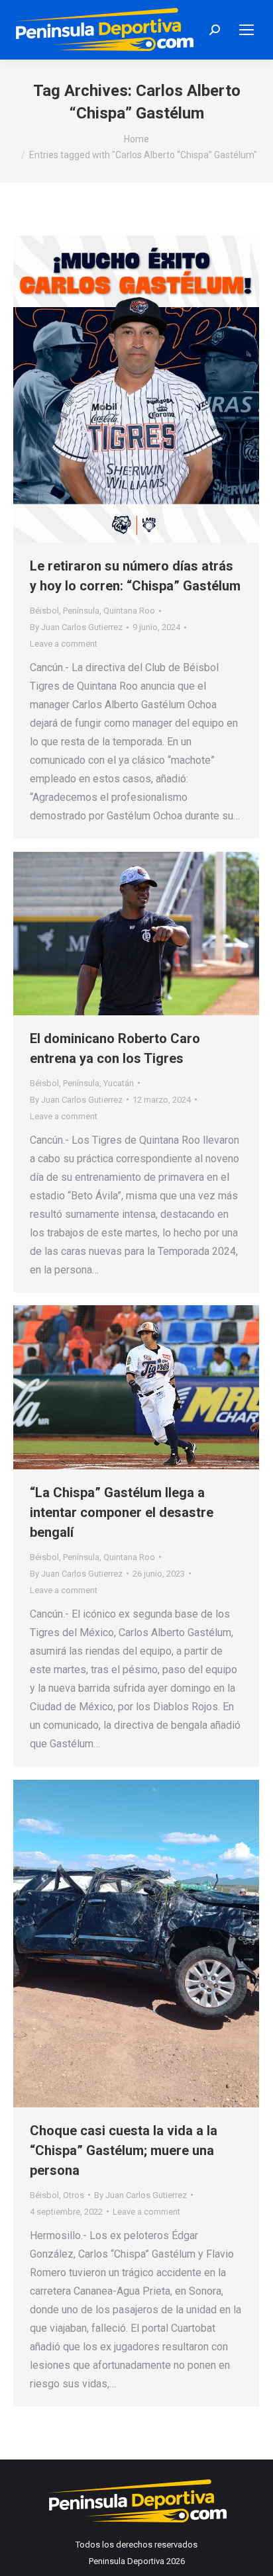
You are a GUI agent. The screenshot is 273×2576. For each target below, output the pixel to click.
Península (81, 611)
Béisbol (44, 611)
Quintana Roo (129, 611)
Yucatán (119, 1083)
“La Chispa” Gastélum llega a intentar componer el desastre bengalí (122, 1512)
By (76, 627)
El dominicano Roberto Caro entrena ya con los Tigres (115, 1048)
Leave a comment (64, 644)
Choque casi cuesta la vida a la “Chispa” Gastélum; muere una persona (124, 2150)
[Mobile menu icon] (246, 30)
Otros (74, 2195)
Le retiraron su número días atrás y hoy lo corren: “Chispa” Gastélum (135, 576)
